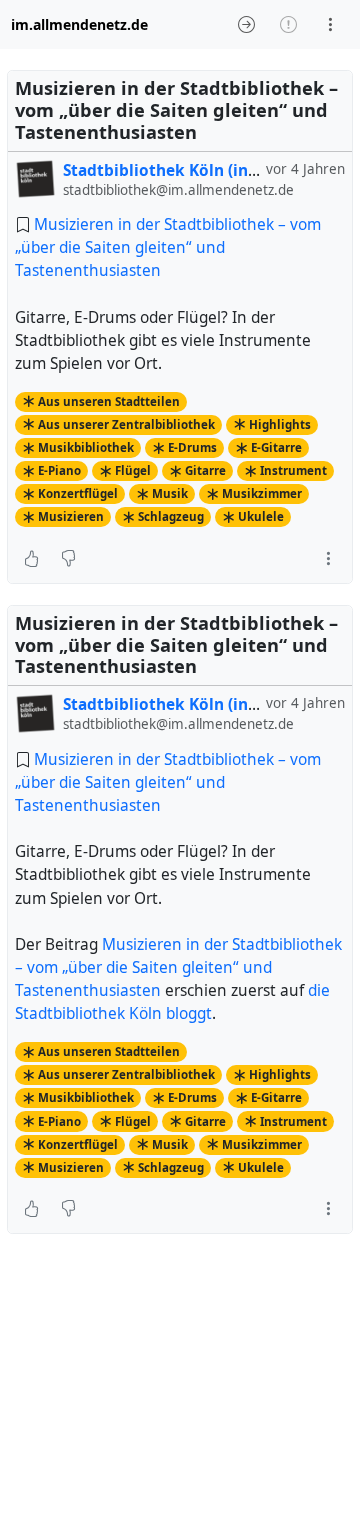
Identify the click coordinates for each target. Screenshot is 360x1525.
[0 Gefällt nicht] (68, 559)
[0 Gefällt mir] (31, 559)
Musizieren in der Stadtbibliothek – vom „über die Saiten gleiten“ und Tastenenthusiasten (168, 247)
